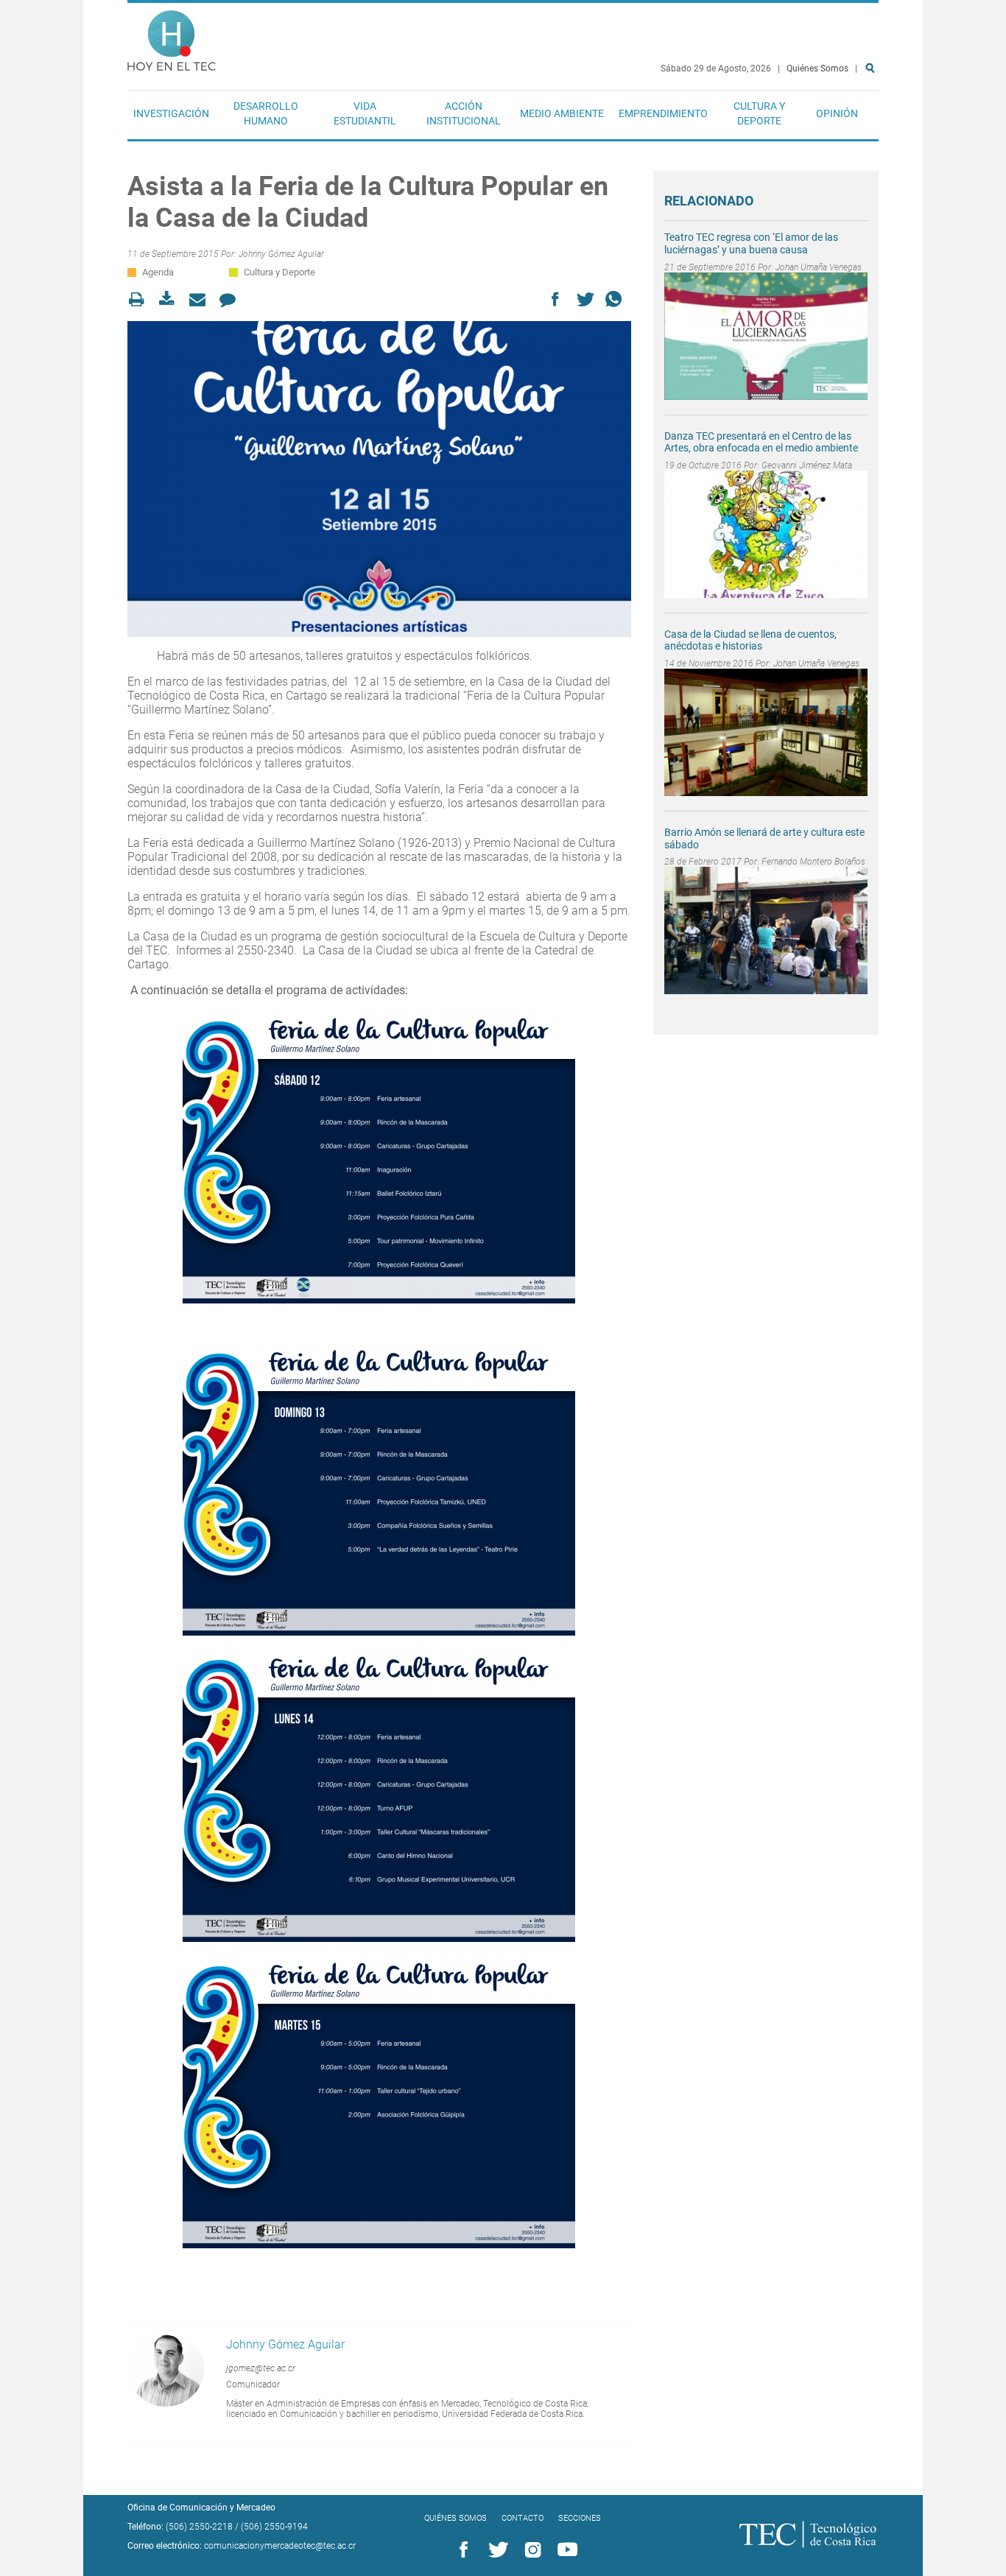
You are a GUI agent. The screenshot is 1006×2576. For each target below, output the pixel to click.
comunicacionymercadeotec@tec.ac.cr (280, 2546)
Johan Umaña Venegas (819, 267)
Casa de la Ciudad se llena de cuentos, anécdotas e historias (750, 640)
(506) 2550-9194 (274, 2527)
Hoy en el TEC (172, 37)
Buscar (873, 115)
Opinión (837, 113)
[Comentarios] (232, 299)
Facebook (461, 2550)
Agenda (158, 272)
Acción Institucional (464, 113)
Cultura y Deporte (759, 113)
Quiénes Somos (817, 68)
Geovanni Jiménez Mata (807, 465)
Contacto (523, 2518)
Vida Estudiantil (365, 113)
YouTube (565, 2550)
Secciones (580, 2518)
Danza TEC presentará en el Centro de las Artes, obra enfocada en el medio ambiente (761, 442)
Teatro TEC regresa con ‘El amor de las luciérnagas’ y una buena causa (751, 243)
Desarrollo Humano (266, 113)
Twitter (496, 2550)
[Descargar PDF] (171, 299)
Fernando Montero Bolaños (813, 862)
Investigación (171, 113)
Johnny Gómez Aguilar (281, 254)
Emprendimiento (663, 113)
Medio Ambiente (562, 113)
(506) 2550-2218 (199, 2527)
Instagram (530, 2550)
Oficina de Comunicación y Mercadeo (201, 2508)
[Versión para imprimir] (141, 299)
